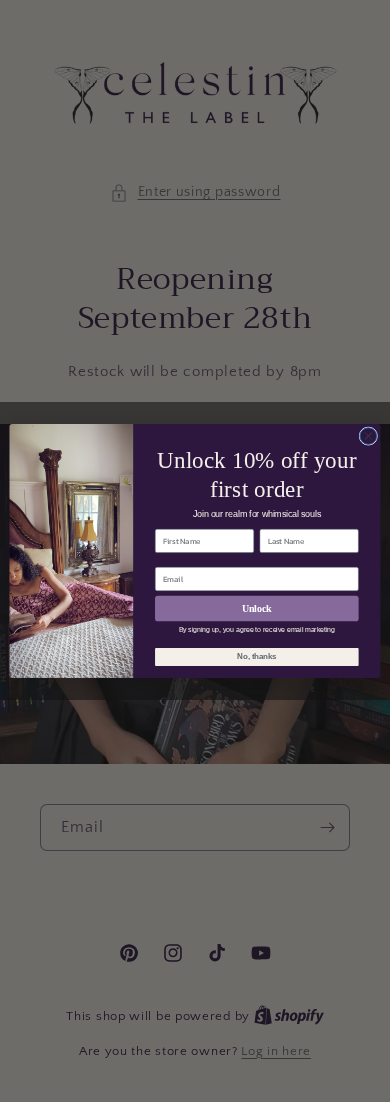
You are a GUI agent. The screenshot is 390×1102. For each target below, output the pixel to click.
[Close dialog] (368, 436)
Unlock (256, 608)
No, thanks (256, 657)
